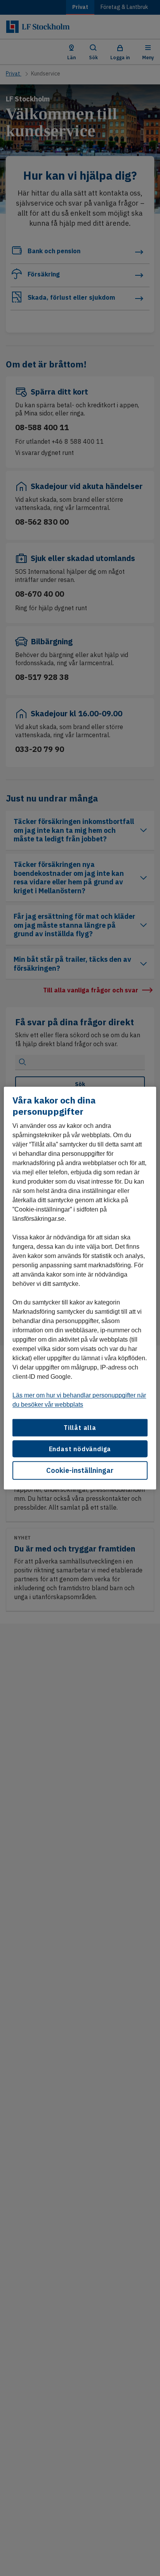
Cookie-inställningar (80, 1470)
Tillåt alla (80, 1428)
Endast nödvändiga (80, 1448)
